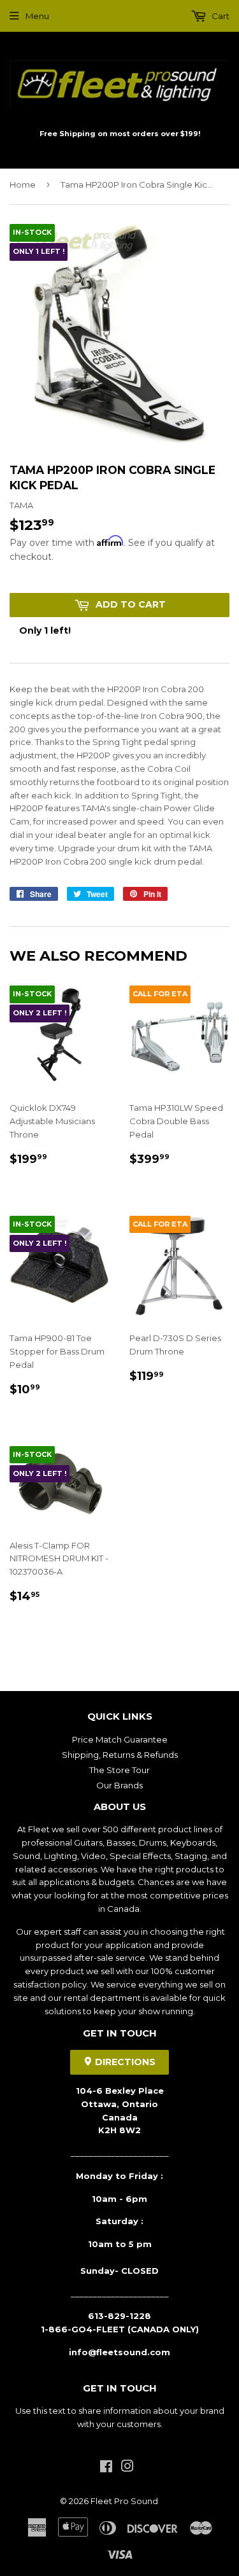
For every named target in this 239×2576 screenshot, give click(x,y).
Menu (37, 16)
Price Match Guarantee (120, 1739)
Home (23, 184)
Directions (124, 2062)
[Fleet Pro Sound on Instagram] (127, 2468)
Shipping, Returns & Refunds (120, 1755)
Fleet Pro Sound (124, 2501)
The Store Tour (119, 1770)
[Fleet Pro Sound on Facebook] (106, 2468)
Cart (220, 16)
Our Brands (119, 1785)
